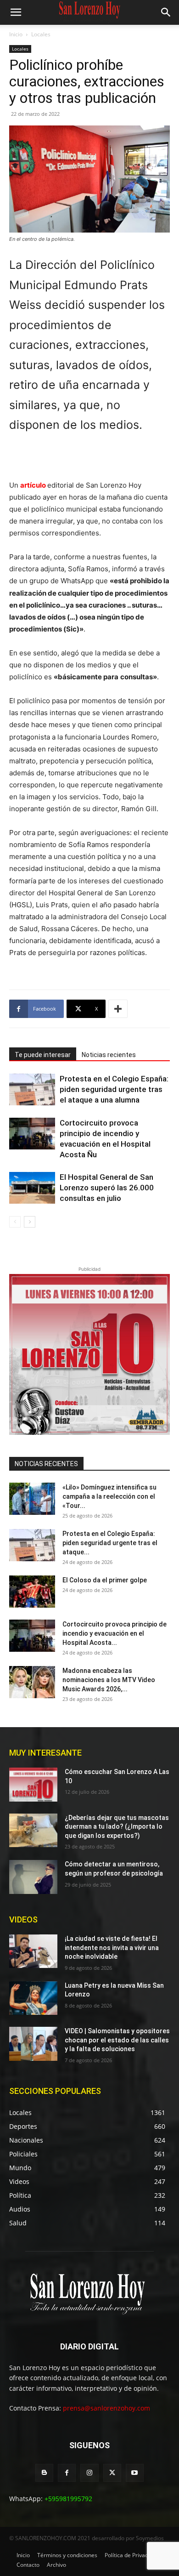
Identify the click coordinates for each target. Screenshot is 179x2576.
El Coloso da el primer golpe (105, 1580)
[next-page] (30, 1222)
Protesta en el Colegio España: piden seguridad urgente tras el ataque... (110, 1543)
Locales (41, 34)
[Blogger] (44, 2473)
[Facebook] (67, 2473)
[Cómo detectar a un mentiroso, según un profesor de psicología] (33, 1877)
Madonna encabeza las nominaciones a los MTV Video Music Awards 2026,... (109, 1680)
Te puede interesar (43, 1055)
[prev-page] (15, 1222)
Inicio (16, 34)
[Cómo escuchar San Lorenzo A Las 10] (33, 1785)
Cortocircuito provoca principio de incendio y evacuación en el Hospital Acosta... (115, 1633)
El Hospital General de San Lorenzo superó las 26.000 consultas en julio (107, 1188)
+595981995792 (68, 2499)
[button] (16, 12)
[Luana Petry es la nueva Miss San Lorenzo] (33, 1998)
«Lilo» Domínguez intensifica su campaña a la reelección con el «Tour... (109, 1496)
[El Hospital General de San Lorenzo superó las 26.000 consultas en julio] (32, 1188)
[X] (112, 2473)
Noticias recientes (109, 1055)
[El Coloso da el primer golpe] (32, 1592)
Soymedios (150, 2538)
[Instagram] (89, 2473)
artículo (33, 485)
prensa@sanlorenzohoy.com (106, 2408)
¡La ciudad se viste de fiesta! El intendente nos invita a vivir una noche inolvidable (112, 1948)
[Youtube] (135, 2473)
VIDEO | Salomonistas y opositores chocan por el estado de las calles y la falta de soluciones (117, 2040)
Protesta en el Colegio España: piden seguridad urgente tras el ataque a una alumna (114, 1089)
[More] (118, 1009)
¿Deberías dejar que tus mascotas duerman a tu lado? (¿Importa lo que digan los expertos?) (117, 1827)
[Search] (166, 12)
